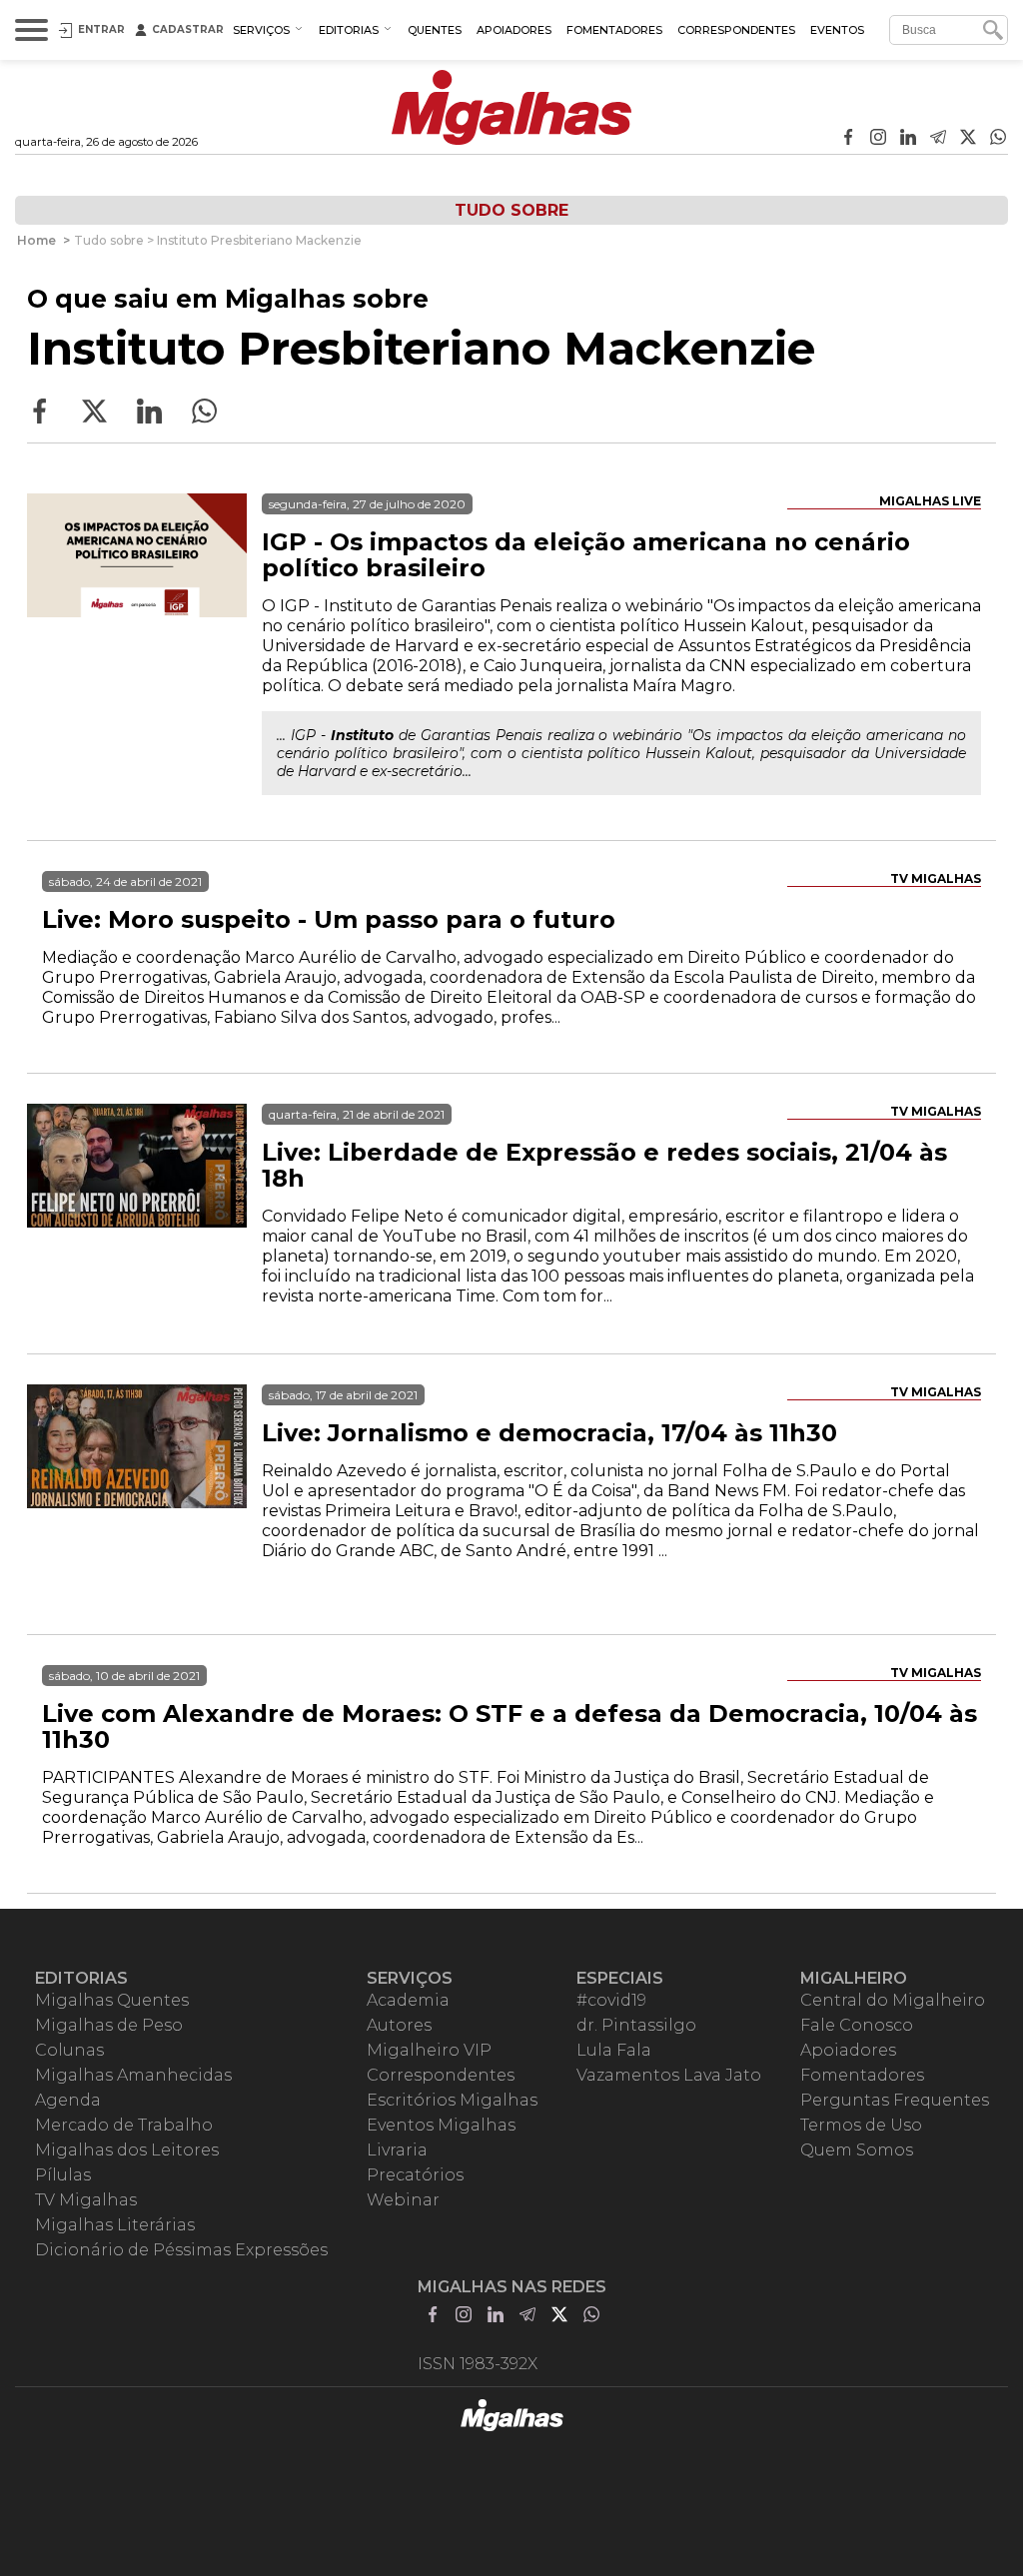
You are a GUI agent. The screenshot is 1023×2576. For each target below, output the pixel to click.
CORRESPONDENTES (736, 30)
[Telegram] (938, 139)
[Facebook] (848, 139)
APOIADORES (514, 30)
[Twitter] (968, 139)
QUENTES (435, 30)
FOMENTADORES (614, 30)
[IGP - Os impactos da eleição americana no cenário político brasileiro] (137, 603)
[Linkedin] (908, 139)
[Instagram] (878, 139)
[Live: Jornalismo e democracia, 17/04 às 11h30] (137, 1494)
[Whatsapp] (998, 139)
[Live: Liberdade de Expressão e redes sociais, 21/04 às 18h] (137, 1214)
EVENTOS (837, 30)
